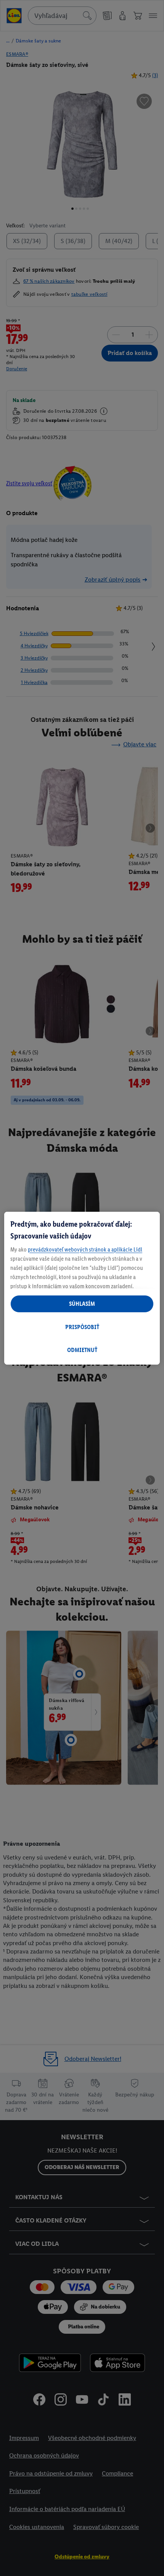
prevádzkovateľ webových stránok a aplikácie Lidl (85, 1249)
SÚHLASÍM (82, 1304)
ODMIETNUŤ (82, 1350)
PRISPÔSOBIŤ (82, 1327)
